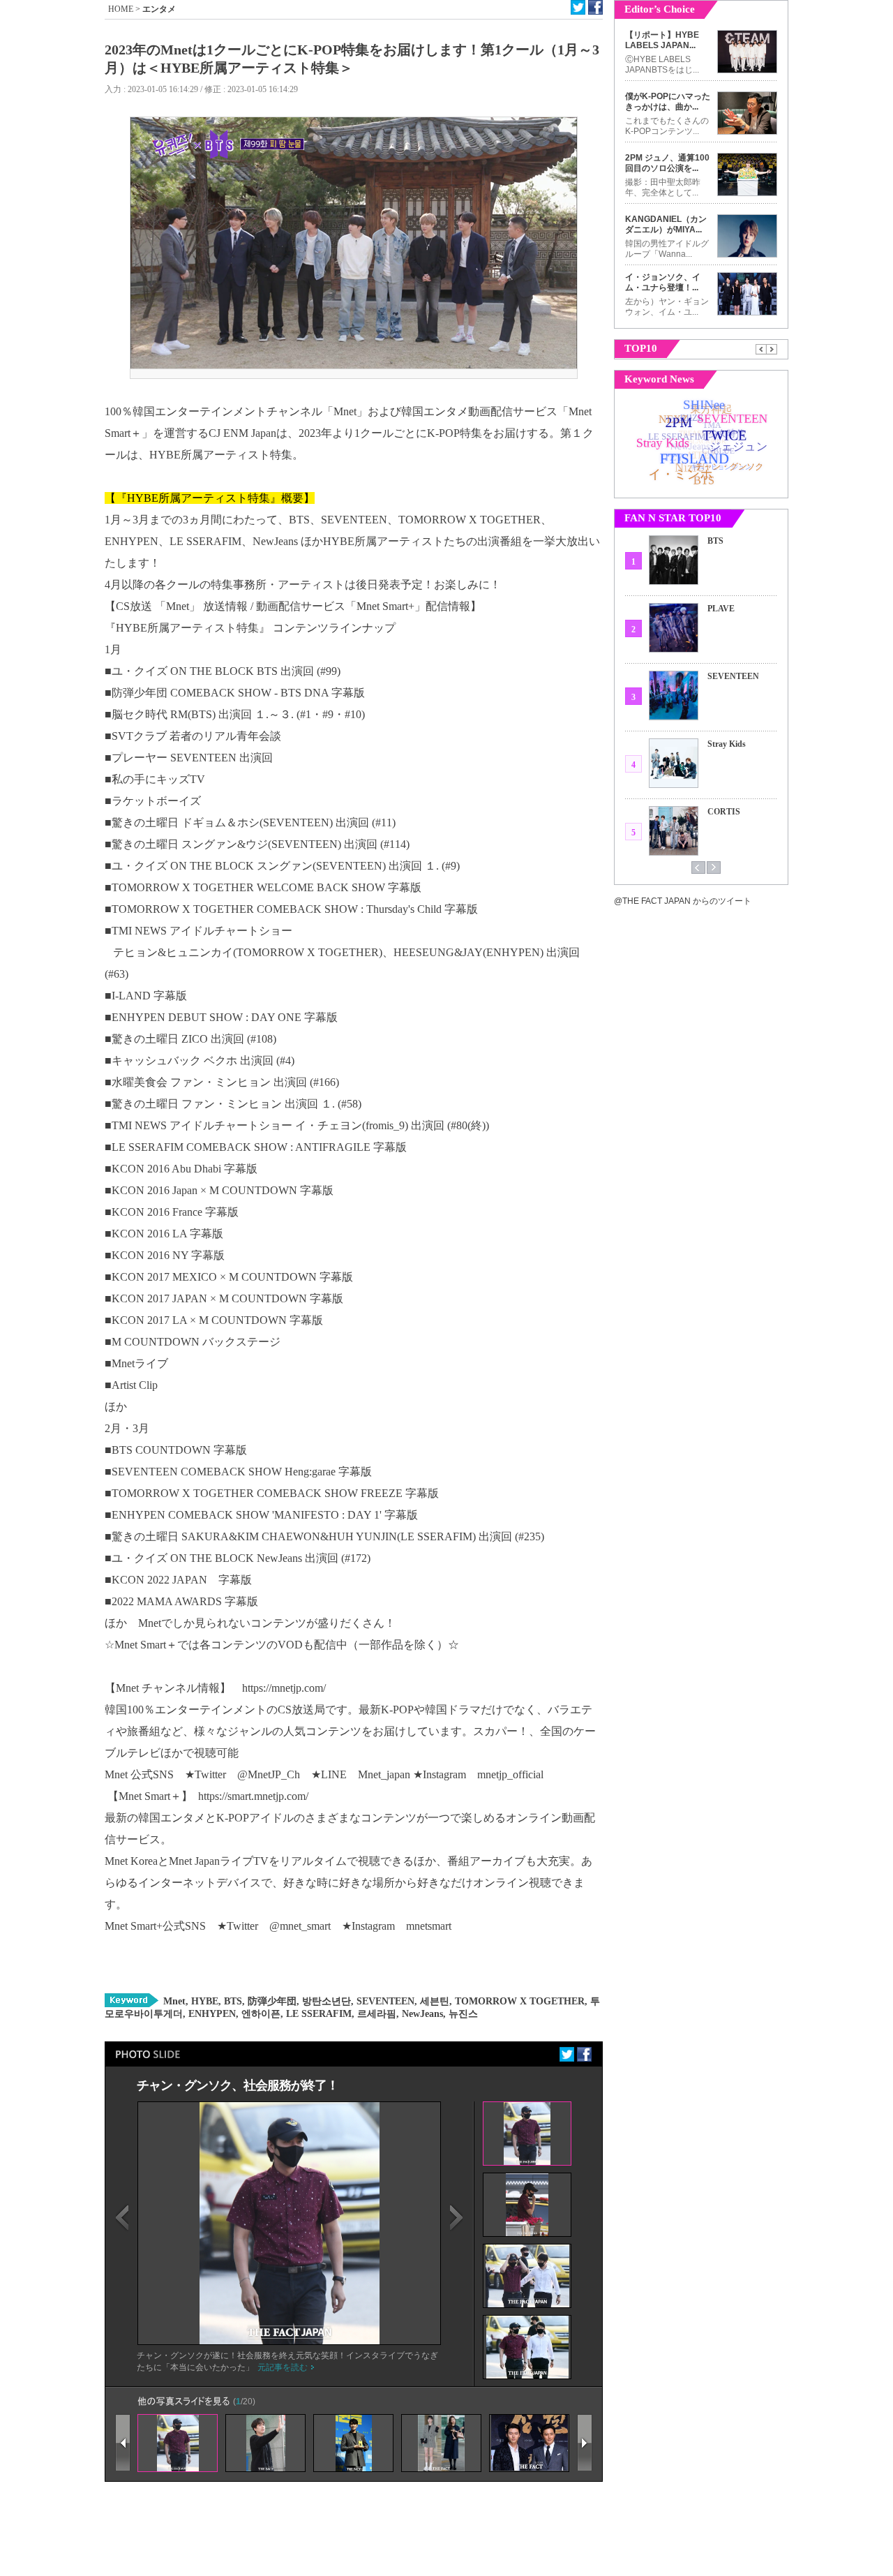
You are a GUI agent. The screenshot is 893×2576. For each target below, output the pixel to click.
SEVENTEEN (384, 2001)
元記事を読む (283, 2367)
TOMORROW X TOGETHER (518, 2001)
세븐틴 (433, 2001)
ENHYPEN (211, 2014)
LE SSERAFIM (317, 2014)
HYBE (203, 2001)
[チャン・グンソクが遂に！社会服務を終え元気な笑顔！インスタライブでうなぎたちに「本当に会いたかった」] (290, 2342)
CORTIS (724, 812)
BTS (232, 2001)
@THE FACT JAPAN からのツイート (683, 901)
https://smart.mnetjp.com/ (253, 1796)
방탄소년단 (325, 2001)
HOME (121, 9)
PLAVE (721, 609)
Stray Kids (727, 744)
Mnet (174, 2001)
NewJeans (421, 2014)
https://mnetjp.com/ (284, 1688)
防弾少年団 (271, 2001)
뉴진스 (462, 2014)
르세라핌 (375, 2014)
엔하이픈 (260, 2014)
